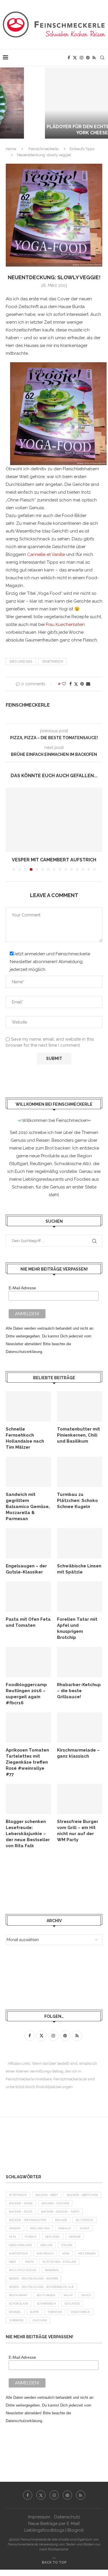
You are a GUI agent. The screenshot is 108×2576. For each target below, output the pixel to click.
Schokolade (19, 2304)
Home (11, 149)
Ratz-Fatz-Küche (23, 2270)
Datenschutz (67, 2517)
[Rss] (94, 58)
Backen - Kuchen (55, 2203)
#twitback (18, 2195)
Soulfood (72, 2304)
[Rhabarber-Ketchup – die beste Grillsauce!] (80, 1662)
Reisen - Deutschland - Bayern (33, 2278)
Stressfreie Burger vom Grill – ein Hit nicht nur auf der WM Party (78, 1831)
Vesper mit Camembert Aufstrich (54, 860)
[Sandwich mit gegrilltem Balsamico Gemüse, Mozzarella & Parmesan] (28, 1472)
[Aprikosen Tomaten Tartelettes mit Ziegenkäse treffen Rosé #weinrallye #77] (28, 1727)
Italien (67, 2245)
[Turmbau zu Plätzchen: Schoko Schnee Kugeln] (80, 1472)
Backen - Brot (47, 2195)
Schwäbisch (46, 2304)
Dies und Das (21, 662)
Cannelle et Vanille (46, 554)
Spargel (15, 2312)
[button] (8, 103)
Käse (66, 2253)
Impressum (39, 2517)
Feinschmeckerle (43, 149)
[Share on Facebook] (71, 684)
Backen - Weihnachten (28, 2220)
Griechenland (20, 2245)
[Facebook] (69, 58)
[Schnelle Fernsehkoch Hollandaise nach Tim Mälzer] (28, 1406)
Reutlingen (46, 2295)
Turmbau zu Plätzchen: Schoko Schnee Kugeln (77, 1501)
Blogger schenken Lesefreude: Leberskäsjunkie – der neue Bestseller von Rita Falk (28, 1834)
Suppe (34, 2312)
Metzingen (87, 2253)
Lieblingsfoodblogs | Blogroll (54, 2530)
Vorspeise (16, 2320)
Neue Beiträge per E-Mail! (54, 2524)
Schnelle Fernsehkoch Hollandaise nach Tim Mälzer (25, 1438)
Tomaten (55, 2312)
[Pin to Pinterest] (82, 684)
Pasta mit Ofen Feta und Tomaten (28, 1622)
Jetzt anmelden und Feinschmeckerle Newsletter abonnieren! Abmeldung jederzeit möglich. (50, 962)
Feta (13, 2237)
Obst (13, 2262)
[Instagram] (82, 58)
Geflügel (53, 2237)
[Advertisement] (52, 1881)
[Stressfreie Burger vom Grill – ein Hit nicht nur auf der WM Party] (80, 1799)
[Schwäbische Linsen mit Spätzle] (80, 1543)
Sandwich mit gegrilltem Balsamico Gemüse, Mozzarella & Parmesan (28, 1507)
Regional (52, 2270)
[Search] (102, 58)
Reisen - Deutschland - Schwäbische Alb (41, 2287)
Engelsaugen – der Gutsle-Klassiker (26, 1569)
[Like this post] (64, 684)
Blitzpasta (85, 2220)
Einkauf (65, 2228)
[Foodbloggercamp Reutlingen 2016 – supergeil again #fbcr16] (28, 1662)
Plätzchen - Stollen (59, 2262)
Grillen (46, 2245)
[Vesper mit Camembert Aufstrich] (54, 820)
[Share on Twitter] (76, 684)
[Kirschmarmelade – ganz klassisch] (80, 1727)
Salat (68, 2295)
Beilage (61, 2220)
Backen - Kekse (21, 2203)
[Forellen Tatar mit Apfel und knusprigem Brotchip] (80, 1597)
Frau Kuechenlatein (65, 624)
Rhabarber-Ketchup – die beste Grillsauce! (79, 1691)
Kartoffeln (18, 2253)
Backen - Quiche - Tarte (60, 2212)
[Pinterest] (88, 58)
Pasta (30, 2262)
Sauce (86, 2295)
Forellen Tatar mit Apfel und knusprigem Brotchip (77, 1628)
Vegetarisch (53, 662)
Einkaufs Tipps (82, 149)
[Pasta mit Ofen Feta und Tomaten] (28, 1597)
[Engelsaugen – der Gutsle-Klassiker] (28, 1543)
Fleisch (31, 2237)
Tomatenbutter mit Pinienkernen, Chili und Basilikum (78, 1435)
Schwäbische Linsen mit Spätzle (79, 1569)
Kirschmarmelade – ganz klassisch (78, 1753)
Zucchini (40, 2320)
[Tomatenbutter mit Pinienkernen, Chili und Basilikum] (80, 1406)
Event (85, 2228)
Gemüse (75, 2237)
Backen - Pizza (21, 2212)
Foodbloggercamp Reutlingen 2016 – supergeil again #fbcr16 (26, 1694)
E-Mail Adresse (22, 1288)
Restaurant (18, 2295)
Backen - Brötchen (82, 2195)
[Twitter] (75, 58)
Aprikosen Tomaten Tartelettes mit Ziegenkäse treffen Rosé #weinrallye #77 (27, 1762)
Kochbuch (45, 2253)
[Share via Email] (88, 684)
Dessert (15, 2228)
